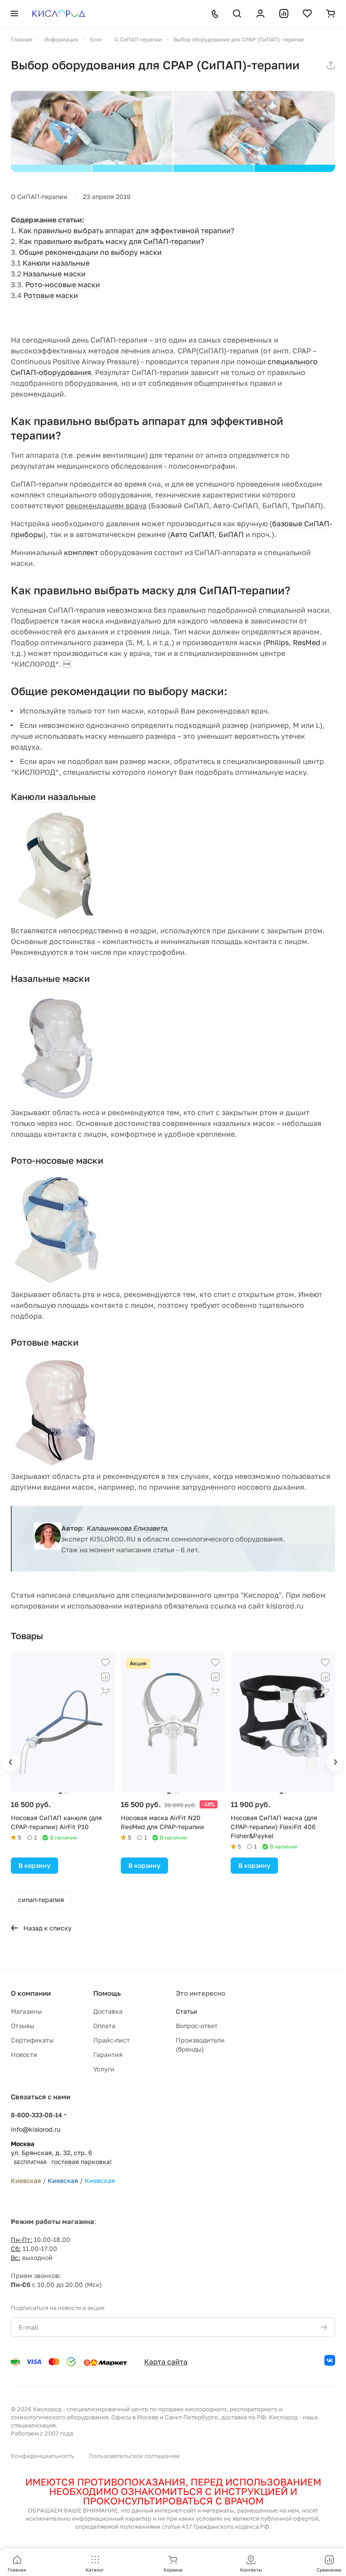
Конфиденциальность (43, 2456)
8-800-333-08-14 (36, 2115)
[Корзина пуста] (331, 14)
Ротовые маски (51, 295)
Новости (24, 2054)
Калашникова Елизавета (126, 1528)
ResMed (307, 642)
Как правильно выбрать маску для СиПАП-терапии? (112, 241)
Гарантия (108, 2054)
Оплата (104, 2026)
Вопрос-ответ (197, 2026)
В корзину (34, 1865)
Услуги (104, 2069)
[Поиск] (237, 14)
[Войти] (260, 14)
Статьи (187, 2011)
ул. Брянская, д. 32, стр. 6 (61, 2153)
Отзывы (23, 2026)
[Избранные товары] (307, 14)
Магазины (26, 2011)
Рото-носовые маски (63, 285)
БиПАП (231, 534)
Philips (277, 642)
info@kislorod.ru (36, 2129)
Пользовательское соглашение (134, 2456)
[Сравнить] (105, 1677)
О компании (31, 1993)
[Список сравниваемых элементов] (284, 14)
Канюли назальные (56, 263)
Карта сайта (166, 2362)
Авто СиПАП (192, 534)
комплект (81, 552)
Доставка (108, 2011)
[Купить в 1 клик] (105, 1691)
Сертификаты (32, 2040)
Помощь (107, 1993)
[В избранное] (105, 1663)
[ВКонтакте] (330, 2360)
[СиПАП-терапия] (173, 131)
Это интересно (200, 1993)
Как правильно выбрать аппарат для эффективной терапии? (126, 230)
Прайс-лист (112, 2040)
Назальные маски (54, 274)
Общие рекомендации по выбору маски (90, 252)
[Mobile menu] (14, 14)
